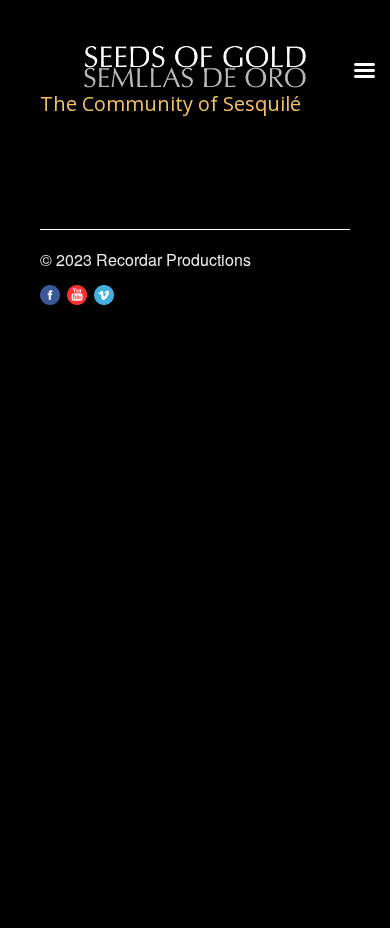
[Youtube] (77, 298)
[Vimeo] (104, 298)
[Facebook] (50, 298)
